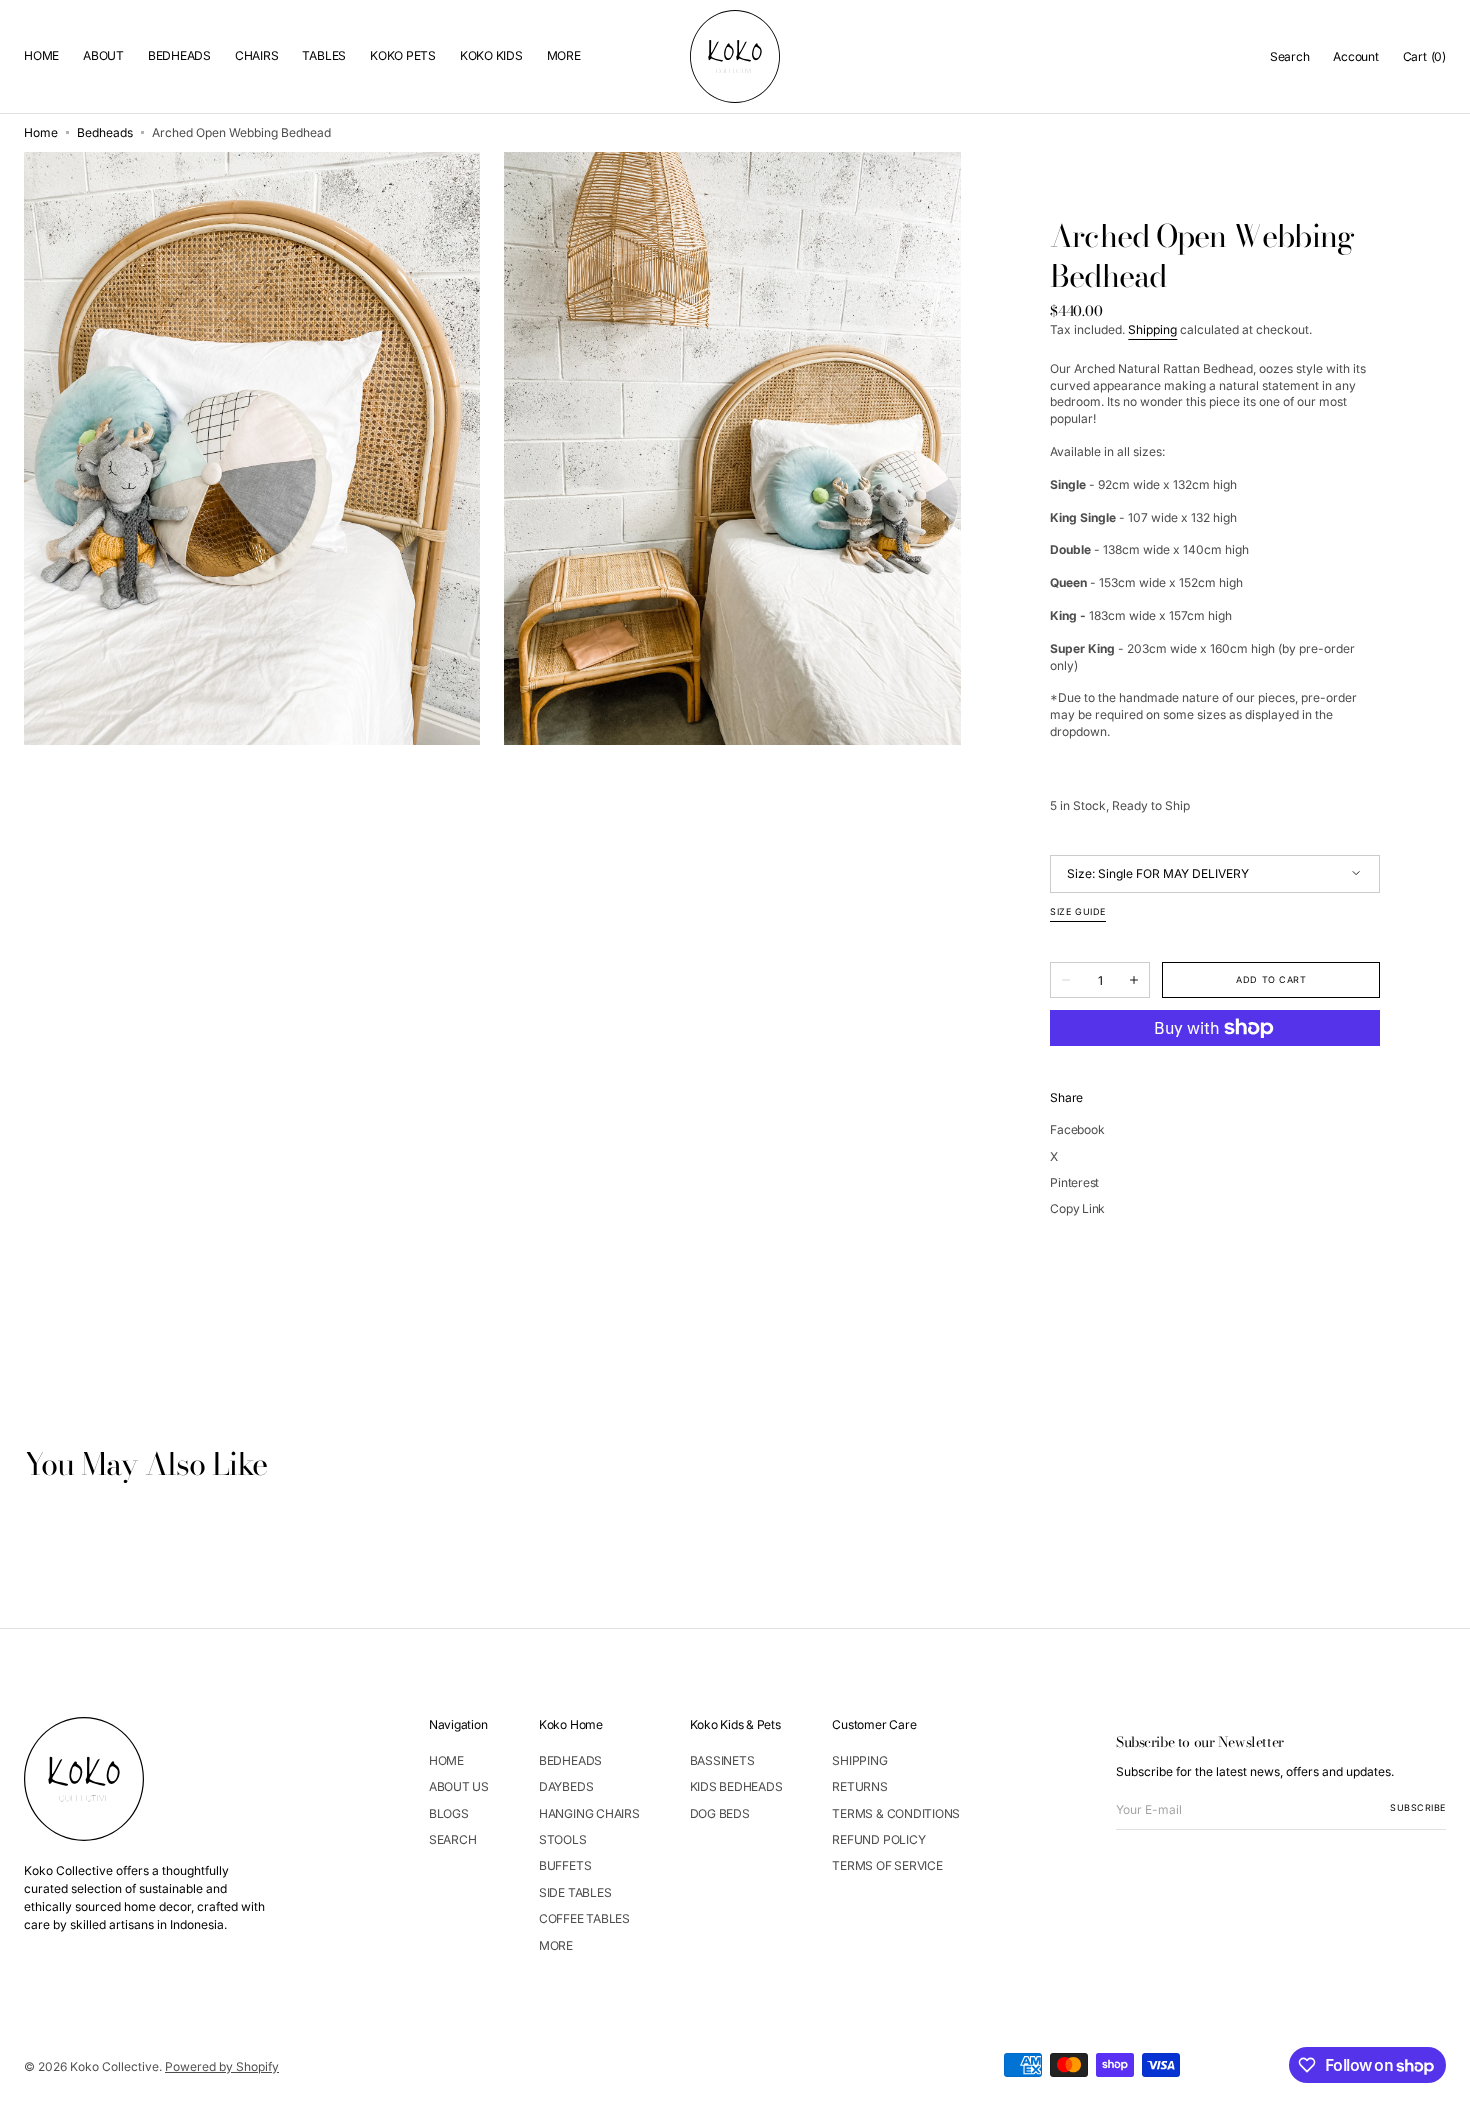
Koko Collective (114, 2066)
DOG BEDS (720, 1813)
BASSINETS (722, 1761)
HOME (446, 1761)
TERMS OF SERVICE (887, 1865)
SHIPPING (859, 1761)
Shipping (1152, 329)
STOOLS (563, 1839)
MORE (556, 1945)
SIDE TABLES (575, 1892)
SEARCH (453, 1839)
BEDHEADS (570, 1761)
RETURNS (859, 1786)
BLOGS (449, 1813)
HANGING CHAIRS (589, 1813)
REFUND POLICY (878, 1839)
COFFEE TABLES (584, 1918)
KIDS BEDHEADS (736, 1786)
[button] (1290, 56)
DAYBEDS (566, 1786)
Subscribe (1418, 1807)
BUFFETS (565, 1865)
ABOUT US (459, 1786)
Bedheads (105, 132)
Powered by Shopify (222, 2066)
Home (41, 132)
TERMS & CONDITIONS (896, 1813)
